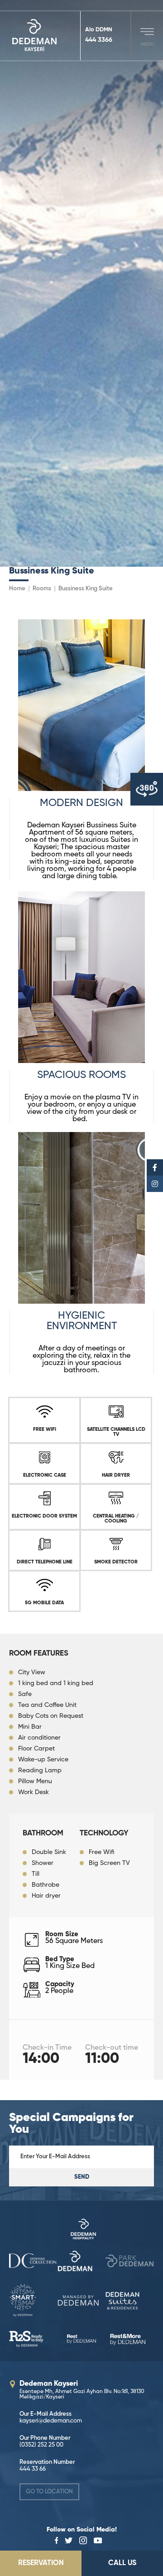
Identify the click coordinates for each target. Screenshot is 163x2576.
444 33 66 (33, 2469)
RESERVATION (41, 2563)
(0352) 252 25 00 (41, 2445)
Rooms (42, 589)
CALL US (122, 2563)
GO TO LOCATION (49, 2492)
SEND (82, 2177)
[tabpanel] (81, 283)
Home (17, 589)
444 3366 (99, 40)
